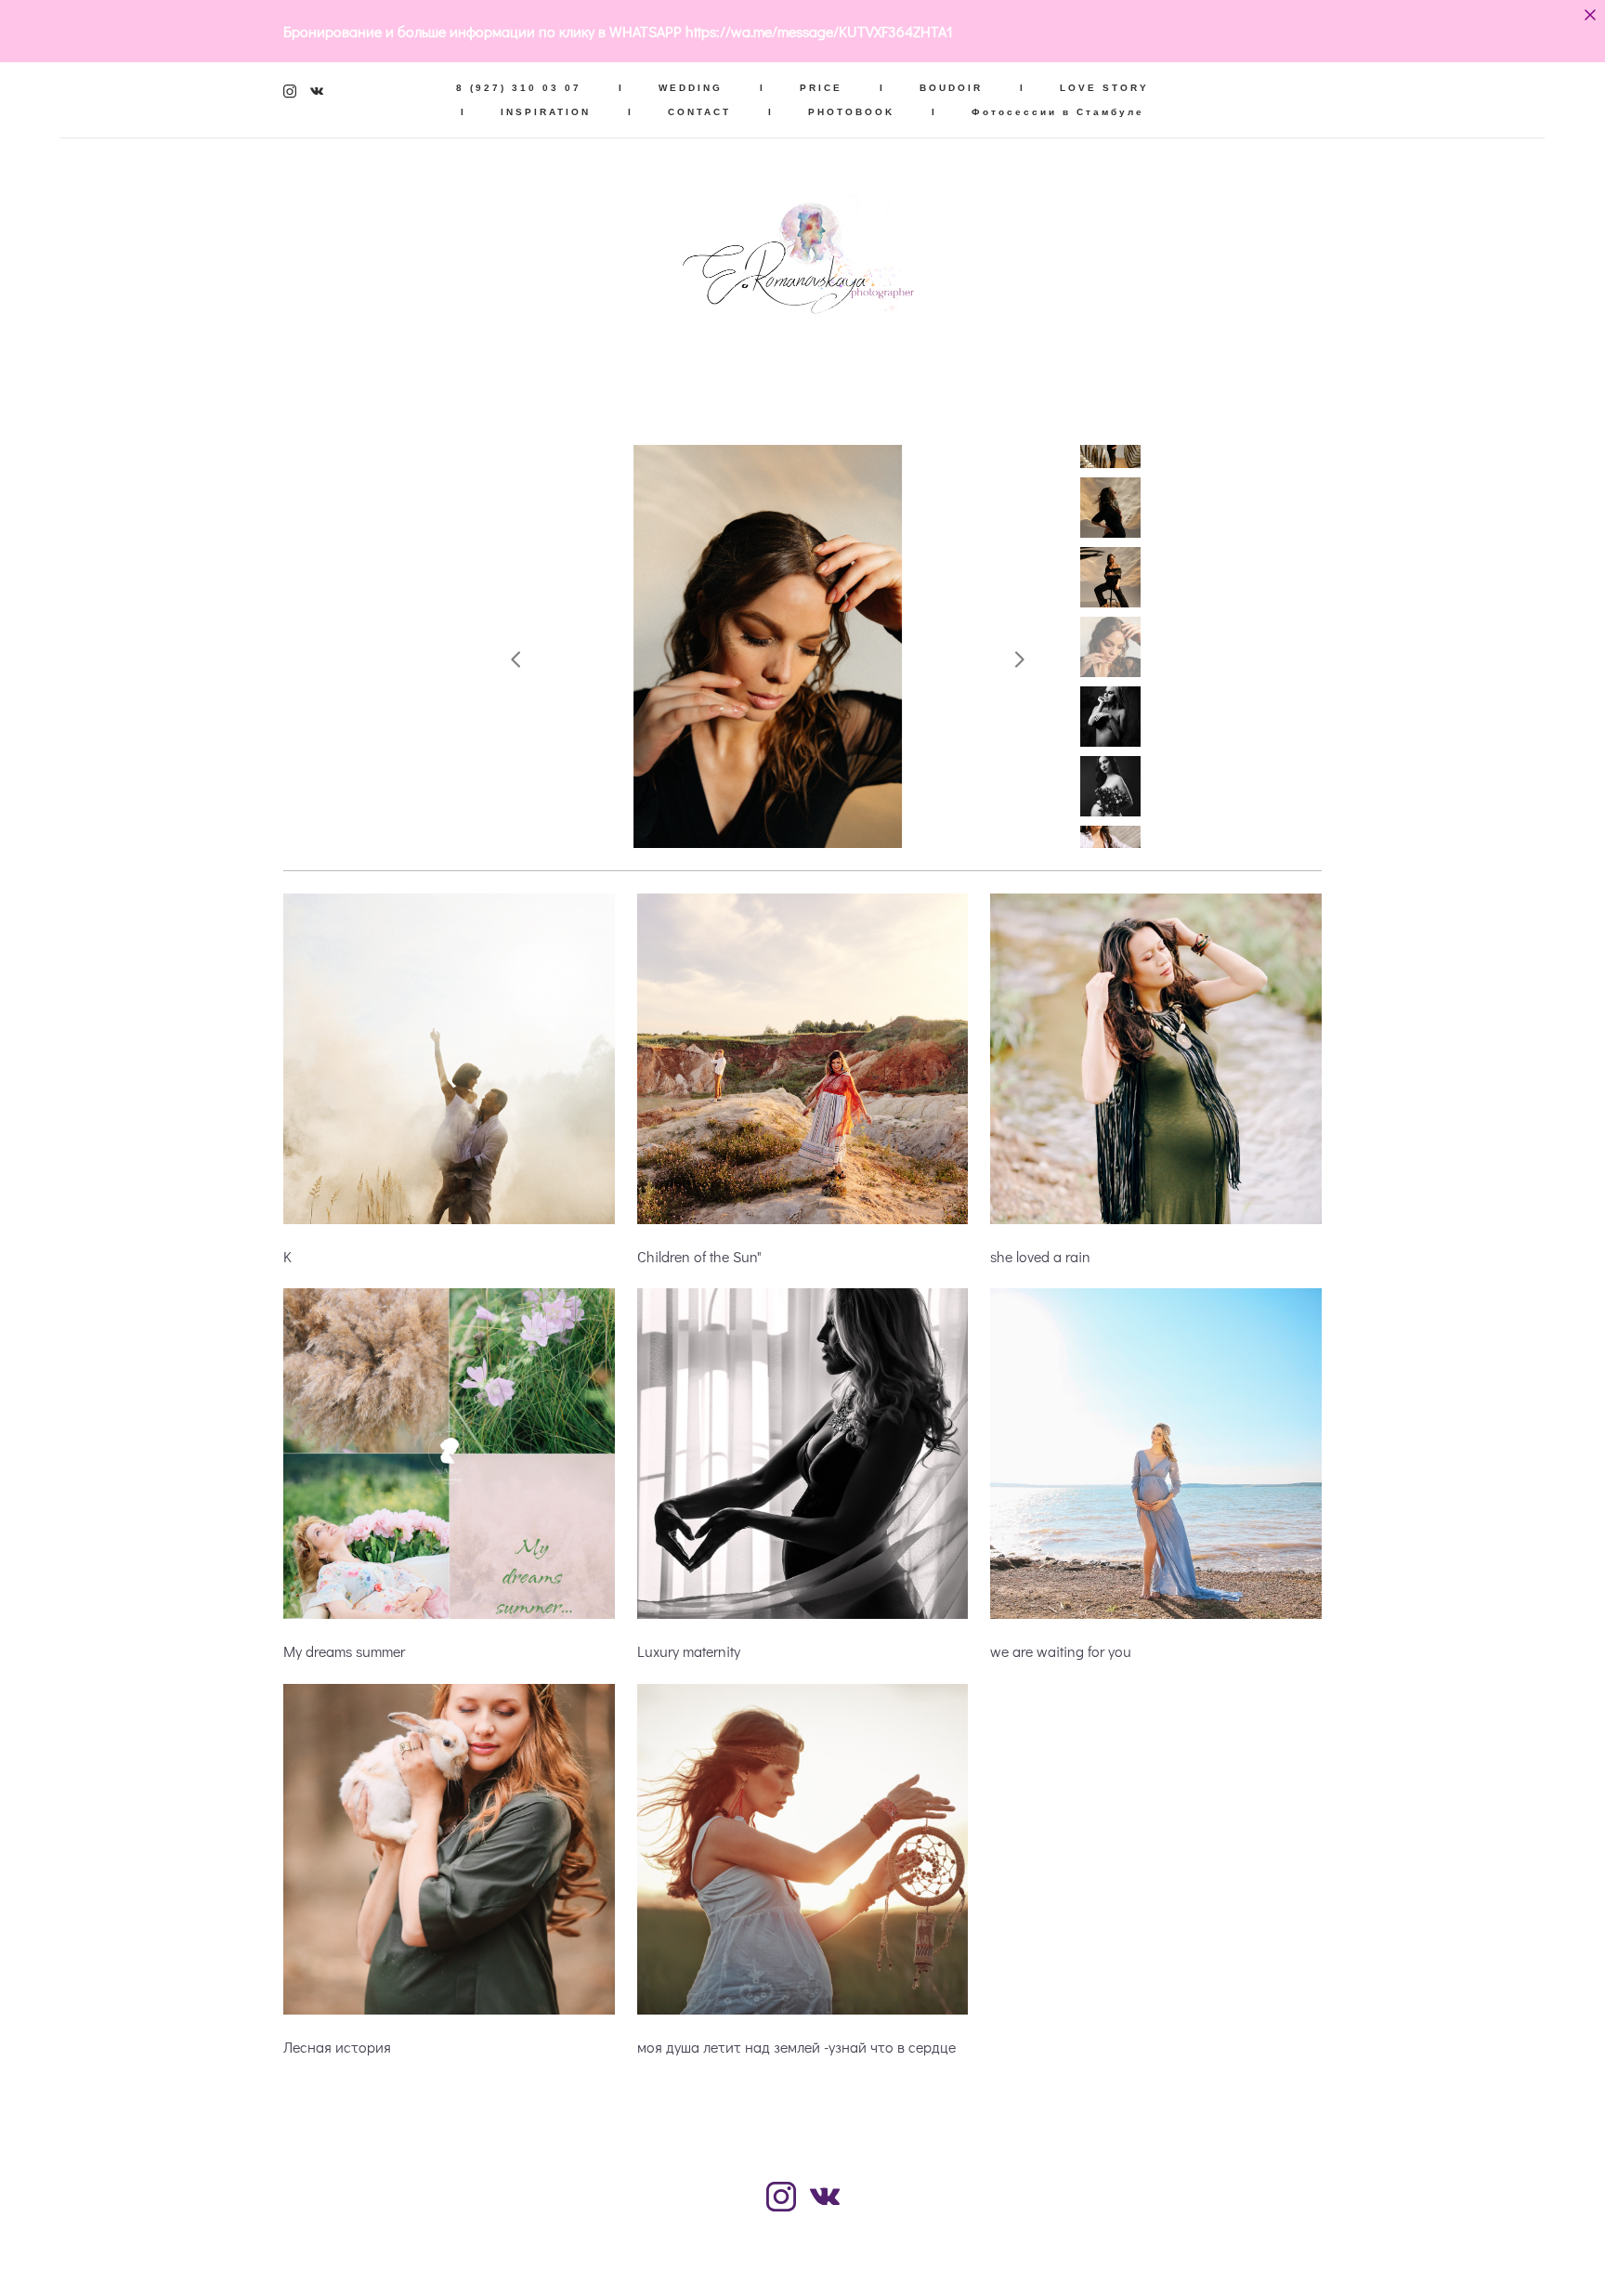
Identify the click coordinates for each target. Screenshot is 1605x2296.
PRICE (821, 88)
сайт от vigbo (802, 2253)
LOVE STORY (1104, 88)
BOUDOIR (951, 88)
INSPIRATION (546, 112)
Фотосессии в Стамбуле (1058, 112)
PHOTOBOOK (851, 112)
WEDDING (691, 88)
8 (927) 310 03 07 (519, 88)
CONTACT (699, 112)
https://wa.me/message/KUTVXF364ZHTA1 (819, 31)
